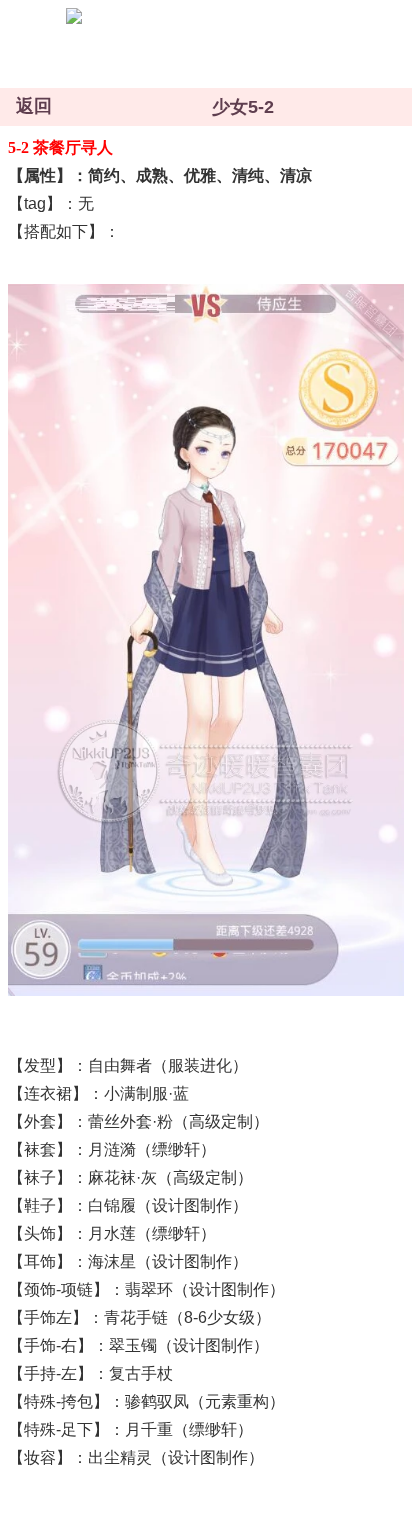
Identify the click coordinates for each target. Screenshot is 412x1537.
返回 (34, 106)
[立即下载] (182, 41)
